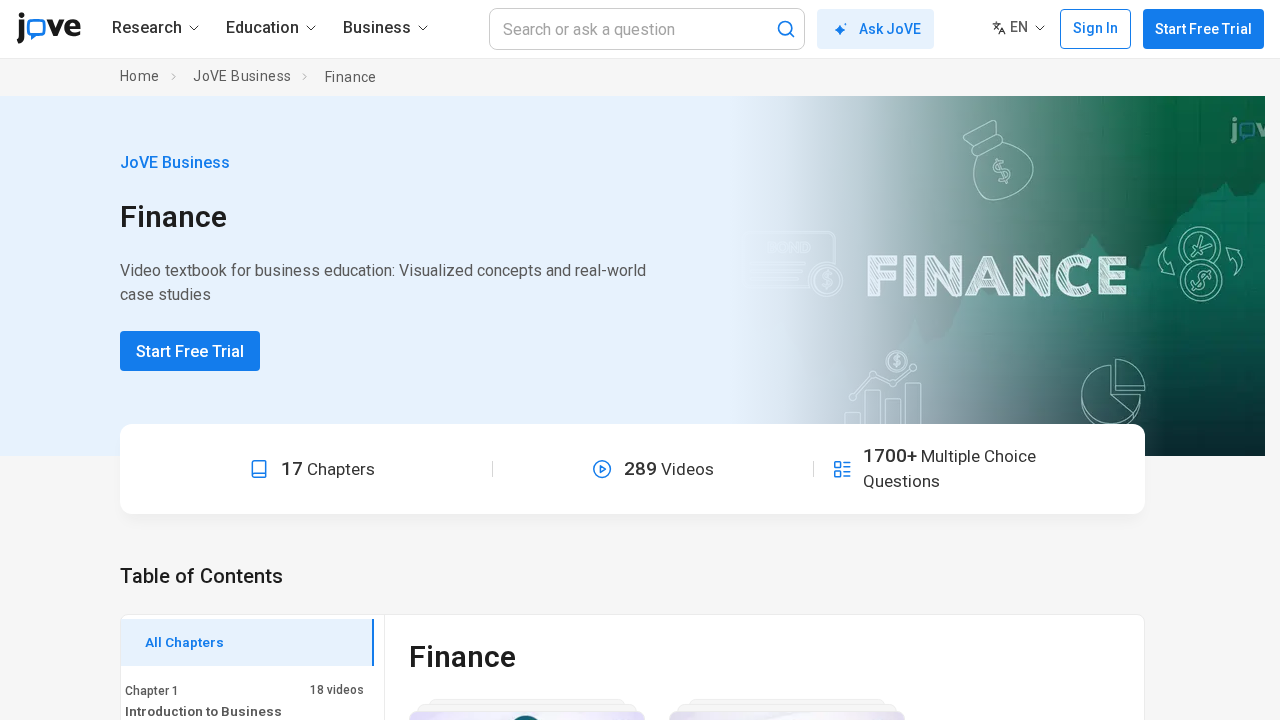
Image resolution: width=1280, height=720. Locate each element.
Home (140, 76)
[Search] (786, 29)
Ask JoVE (890, 29)
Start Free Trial (1203, 29)
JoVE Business (242, 76)
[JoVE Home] (48, 28)
